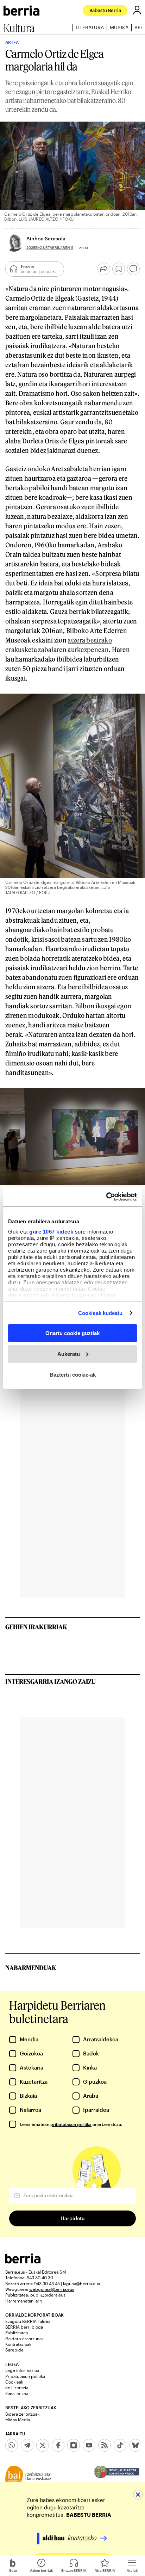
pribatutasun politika (71, 2124)
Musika (119, 27)
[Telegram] (27, 2445)
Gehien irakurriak (36, 1627)
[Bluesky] (135, 2445)
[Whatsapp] (12, 2445)
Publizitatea (17, 2332)
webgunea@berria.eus (52, 2289)
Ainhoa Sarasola (46, 238)
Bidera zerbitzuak (22, 2414)
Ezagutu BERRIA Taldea (28, 2321)
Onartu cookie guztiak (72, 1333)
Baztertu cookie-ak (73, 1374)
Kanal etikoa (17, 2393)
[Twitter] (43, 2445)
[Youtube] (89, 2445)
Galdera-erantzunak (24, 2338)
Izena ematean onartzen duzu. (71, 2124)
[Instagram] (74, 2445)
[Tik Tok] (120, 2445)
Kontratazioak (18, 2344)
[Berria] (23, 2261)
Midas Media (18, 2420)
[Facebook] (58, 2445)
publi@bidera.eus (48, 2295)
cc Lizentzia (17, 2387)
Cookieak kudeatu (100, 1313)
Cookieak (14, 2382)
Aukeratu (69, 1354)
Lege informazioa (22, 2370)
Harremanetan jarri (24, 2301)
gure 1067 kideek (51, 1231)
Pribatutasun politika (25, 2376)
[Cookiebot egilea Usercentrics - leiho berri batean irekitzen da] (106, 1197)
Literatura (90, 27)
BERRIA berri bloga (24, 2327)
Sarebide (14, 2350)
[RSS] (105, 2445)
